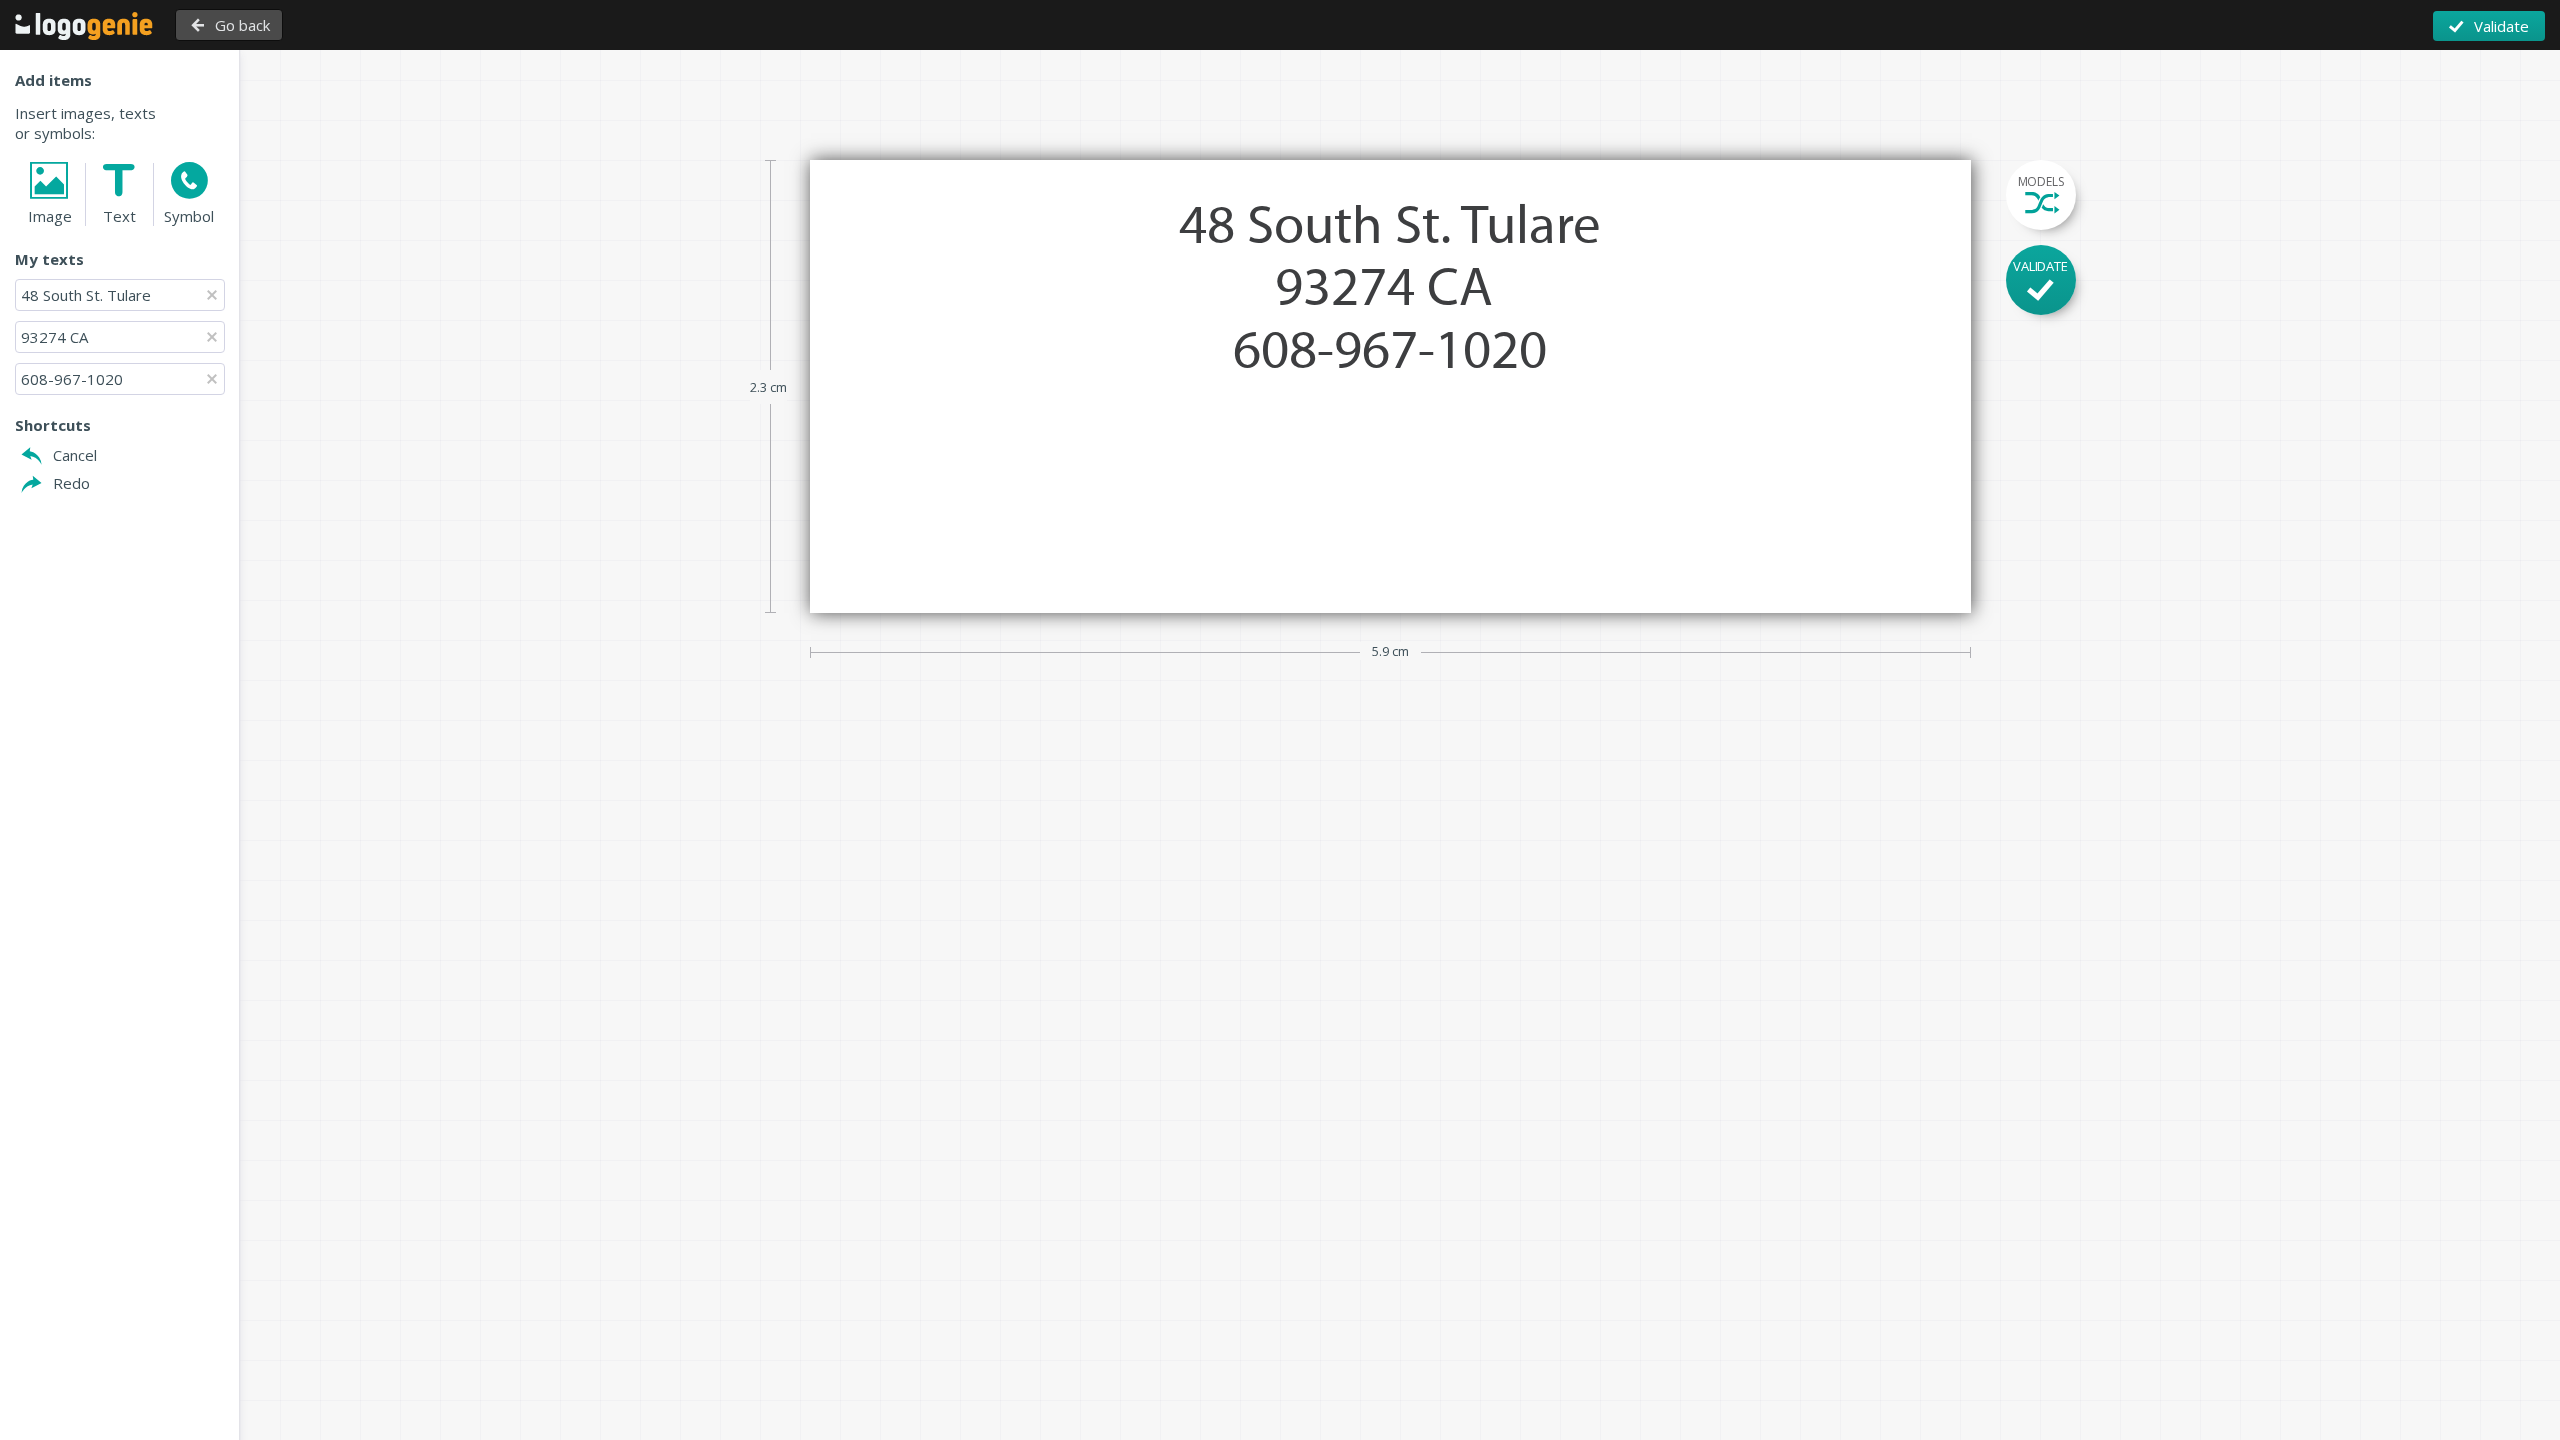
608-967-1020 (72, 379)
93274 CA (56, 337)
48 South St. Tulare (86, 295)
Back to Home (84, 26)
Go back (242, 25)
